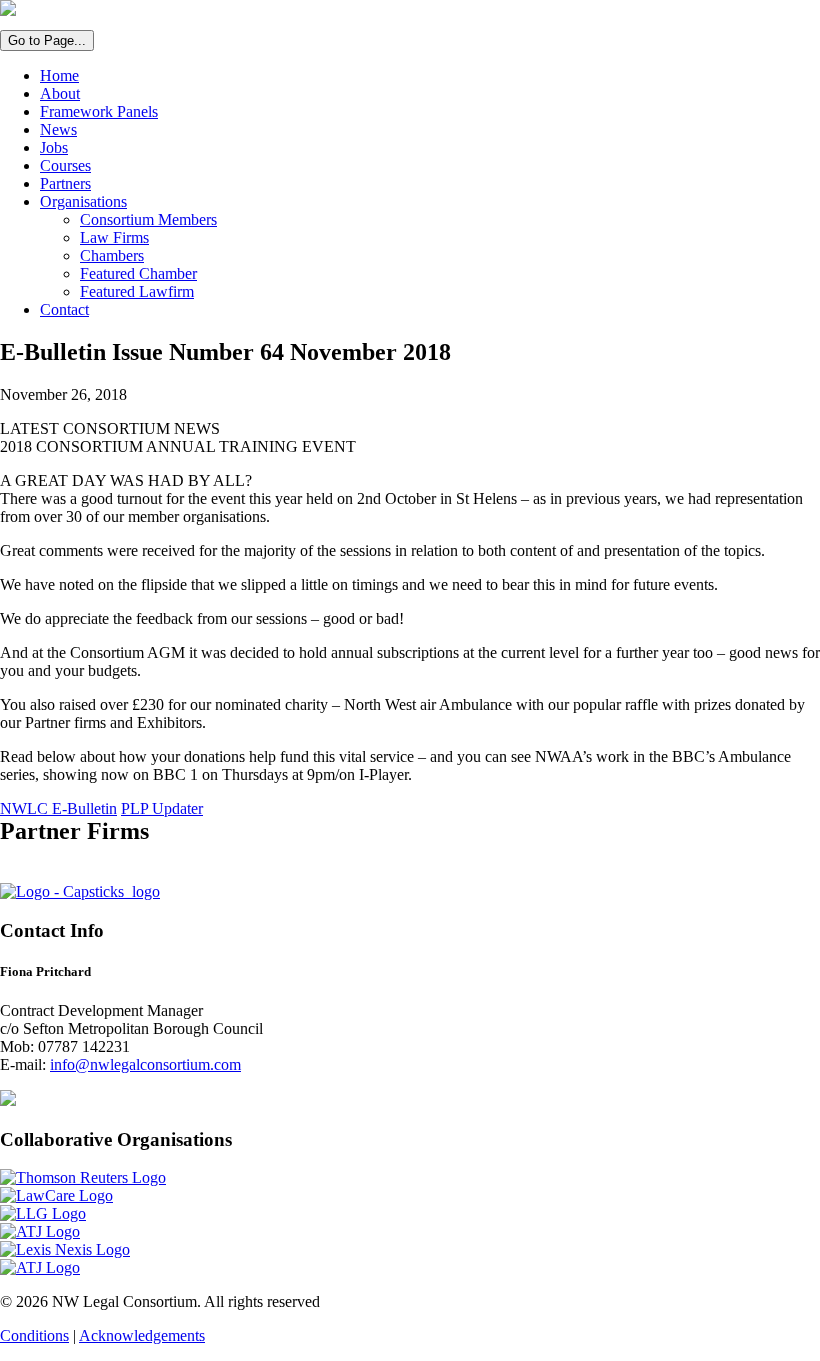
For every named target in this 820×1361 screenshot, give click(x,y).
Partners (65, 183)
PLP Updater (162, 808)
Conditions (34, 1335)
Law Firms (114, 237)
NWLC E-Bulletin (58, 808)
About (60, 93)
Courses (65, 165)
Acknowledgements (142, 1335)
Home (59, 75)
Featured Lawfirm (137, 291)
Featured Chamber (138, 273)
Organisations (83, 201)
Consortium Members (148, 219)
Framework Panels (99, 111)
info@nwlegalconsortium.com (145, 1064)
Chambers (112, 255)
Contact (64, 309)
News (58, 129)
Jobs (54, 147)
